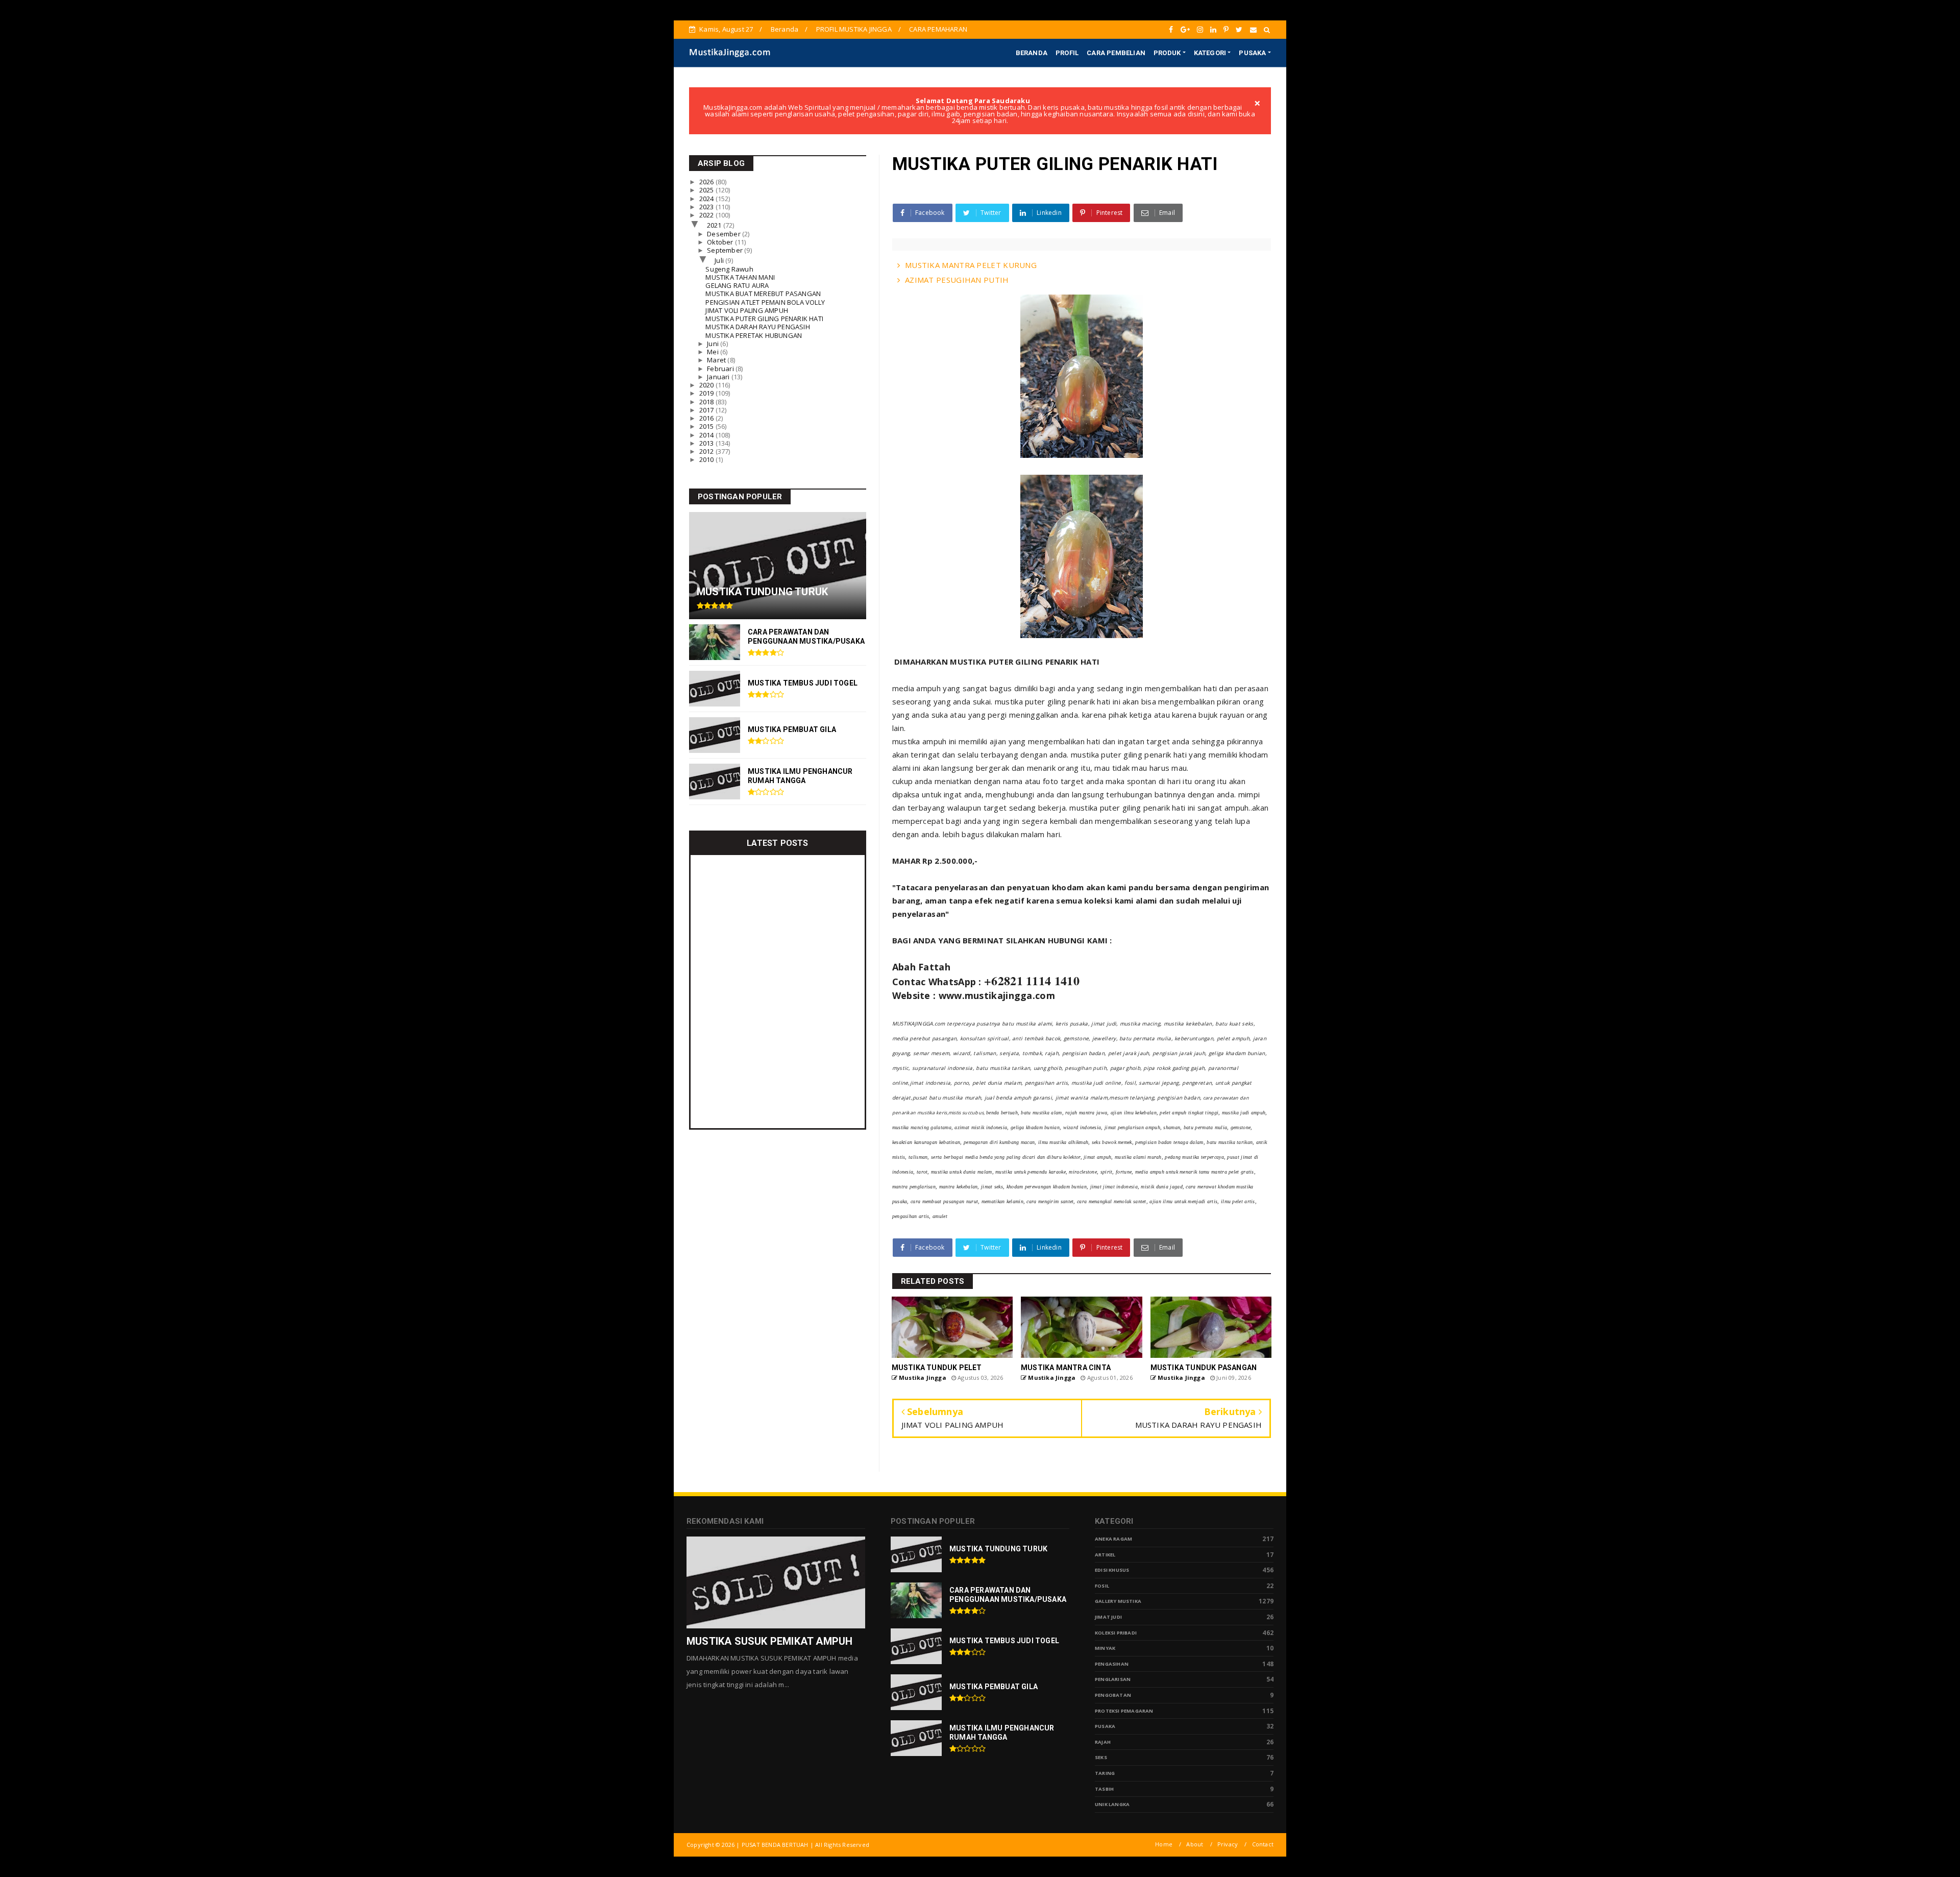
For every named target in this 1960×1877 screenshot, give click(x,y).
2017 (707, 410)
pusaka (1105, 1726)
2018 (707, 402)
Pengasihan (1112, 1664)
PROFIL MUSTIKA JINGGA (854, 29)
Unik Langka (1112, 1804)
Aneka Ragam (1113, 1539)
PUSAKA (1252, 53)
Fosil (1102, 1586)
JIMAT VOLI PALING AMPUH (747, 310)
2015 (707, 426)
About (1195, 1844)
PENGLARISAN (1113, 1679)
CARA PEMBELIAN (1116, 53)
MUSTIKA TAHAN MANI (740, 277)
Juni (714, 344)
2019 (707, 393)
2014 (707, 435)
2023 (707, 207)
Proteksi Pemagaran (1124, 1711)
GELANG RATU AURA (737, 285)
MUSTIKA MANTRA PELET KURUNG (971, 265)
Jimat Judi (1108, 1617)
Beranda (785, 29)
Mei (714, 352)
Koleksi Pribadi (1116, 1633)
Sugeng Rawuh (729, 269)
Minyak (1105, 1648)
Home (1164, 1844)
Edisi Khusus (1112, 1570)
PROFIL (1067, 53)
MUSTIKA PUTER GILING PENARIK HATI (764, 319)
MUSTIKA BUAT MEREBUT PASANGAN (763, 294)
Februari (721, 369)
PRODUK (1167, 53)
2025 (707, 190)
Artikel (1105, 1555)
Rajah (1103, 1742)
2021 (715, 225)
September (726, 250)
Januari (719, 377)
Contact (1263, 1844)
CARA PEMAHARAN (938, 29)
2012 (707, 451)
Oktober (721, 242)
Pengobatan (1113, 1695)
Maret (717, 360)
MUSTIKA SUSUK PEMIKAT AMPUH (769, 1641)
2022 (707, 215)
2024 (707, 199)
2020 (707, 385)
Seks (1101, 1757)
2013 (707, 443)
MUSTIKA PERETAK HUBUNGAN (754, 335)
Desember (725, 234)
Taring (1105, 1773)
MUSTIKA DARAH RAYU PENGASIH (757, 327)
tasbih (1104, 1789)
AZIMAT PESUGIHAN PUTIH (957, 280)
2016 (707, 418)
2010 (707, 459)
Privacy (1228, 1844)
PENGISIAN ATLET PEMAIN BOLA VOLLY (765, 302)
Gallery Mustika (1118, 1601)
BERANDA (1032, 53)
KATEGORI (1210, 53)
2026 (707, 182)
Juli (720, 260)
